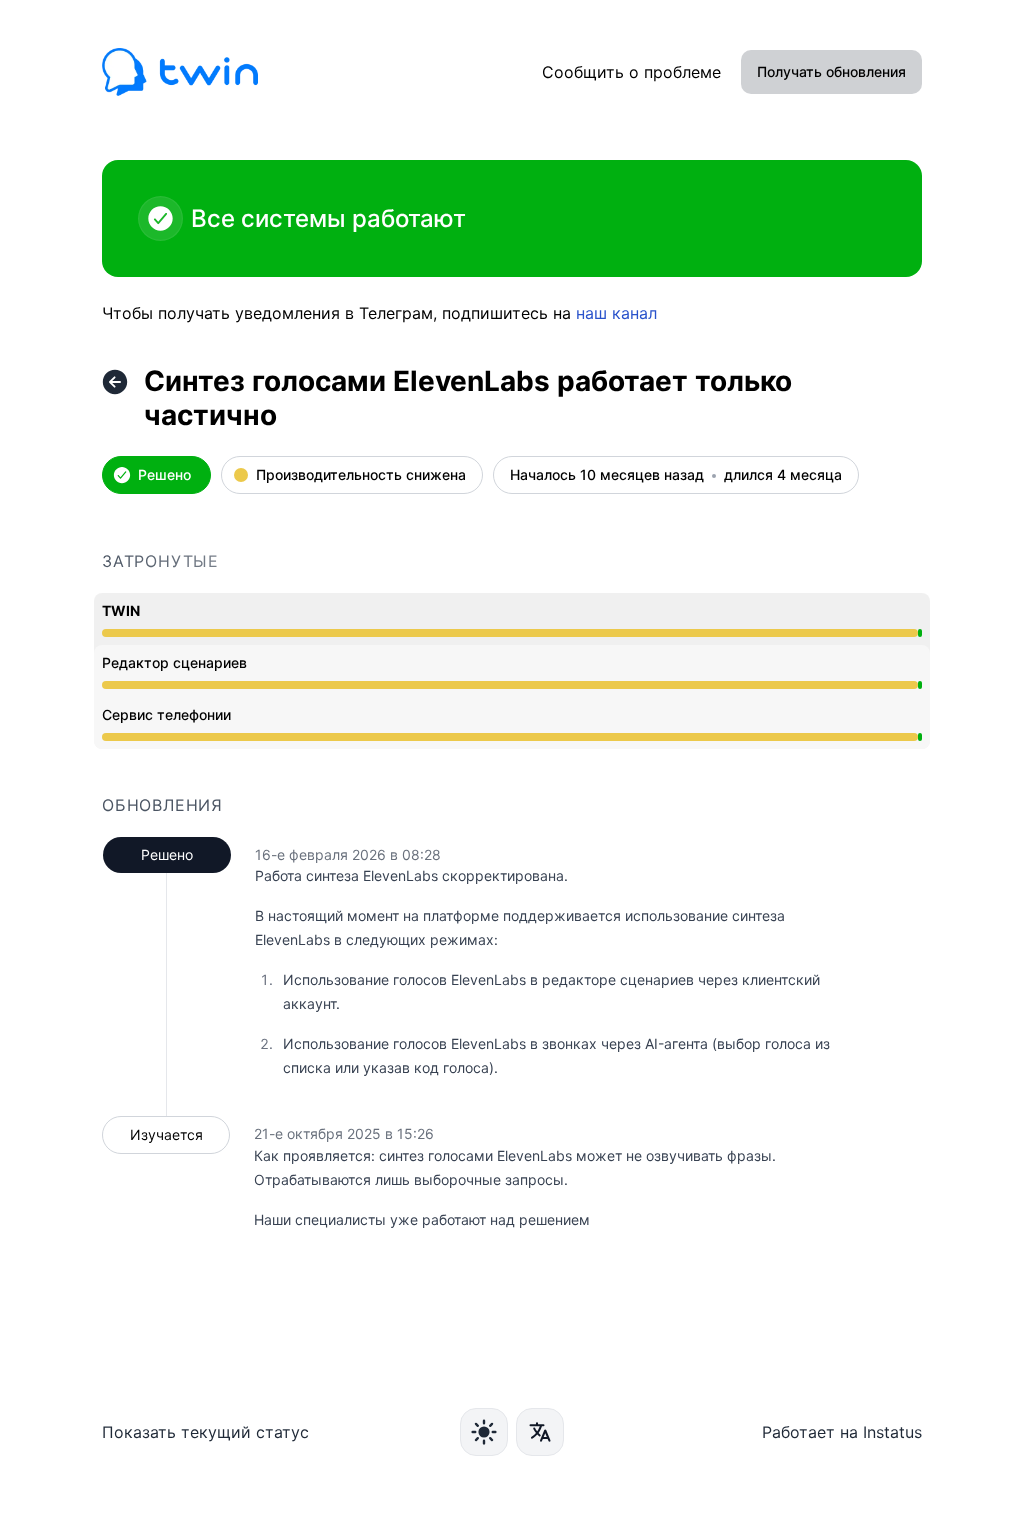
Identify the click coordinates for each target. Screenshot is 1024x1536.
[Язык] (540, 1432)
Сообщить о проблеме (631, 72)
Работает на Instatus (842, 1432)
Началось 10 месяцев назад (607, 475)
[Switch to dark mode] (484, 1432)
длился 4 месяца (783, 475)
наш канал (616, 313)
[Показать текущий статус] (115, 382)
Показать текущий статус (205, 1432)
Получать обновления (831, 71)
